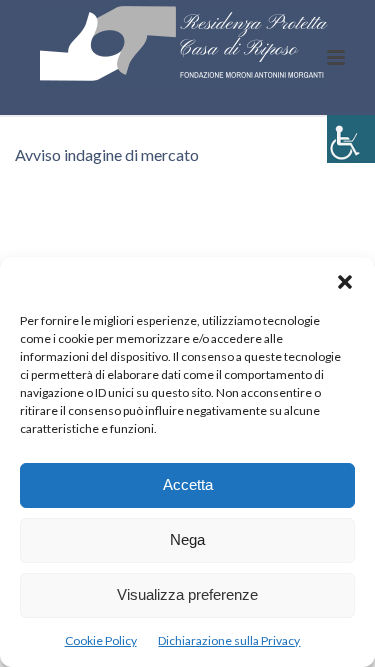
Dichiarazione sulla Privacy (229, 640)
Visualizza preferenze (187, 594)
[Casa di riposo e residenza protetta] (188, 45)
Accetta (188, 484)
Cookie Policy (101, 640)
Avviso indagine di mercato (107, 154)
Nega (187, 539)
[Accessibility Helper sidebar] (351, 139)
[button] (345, 282)
